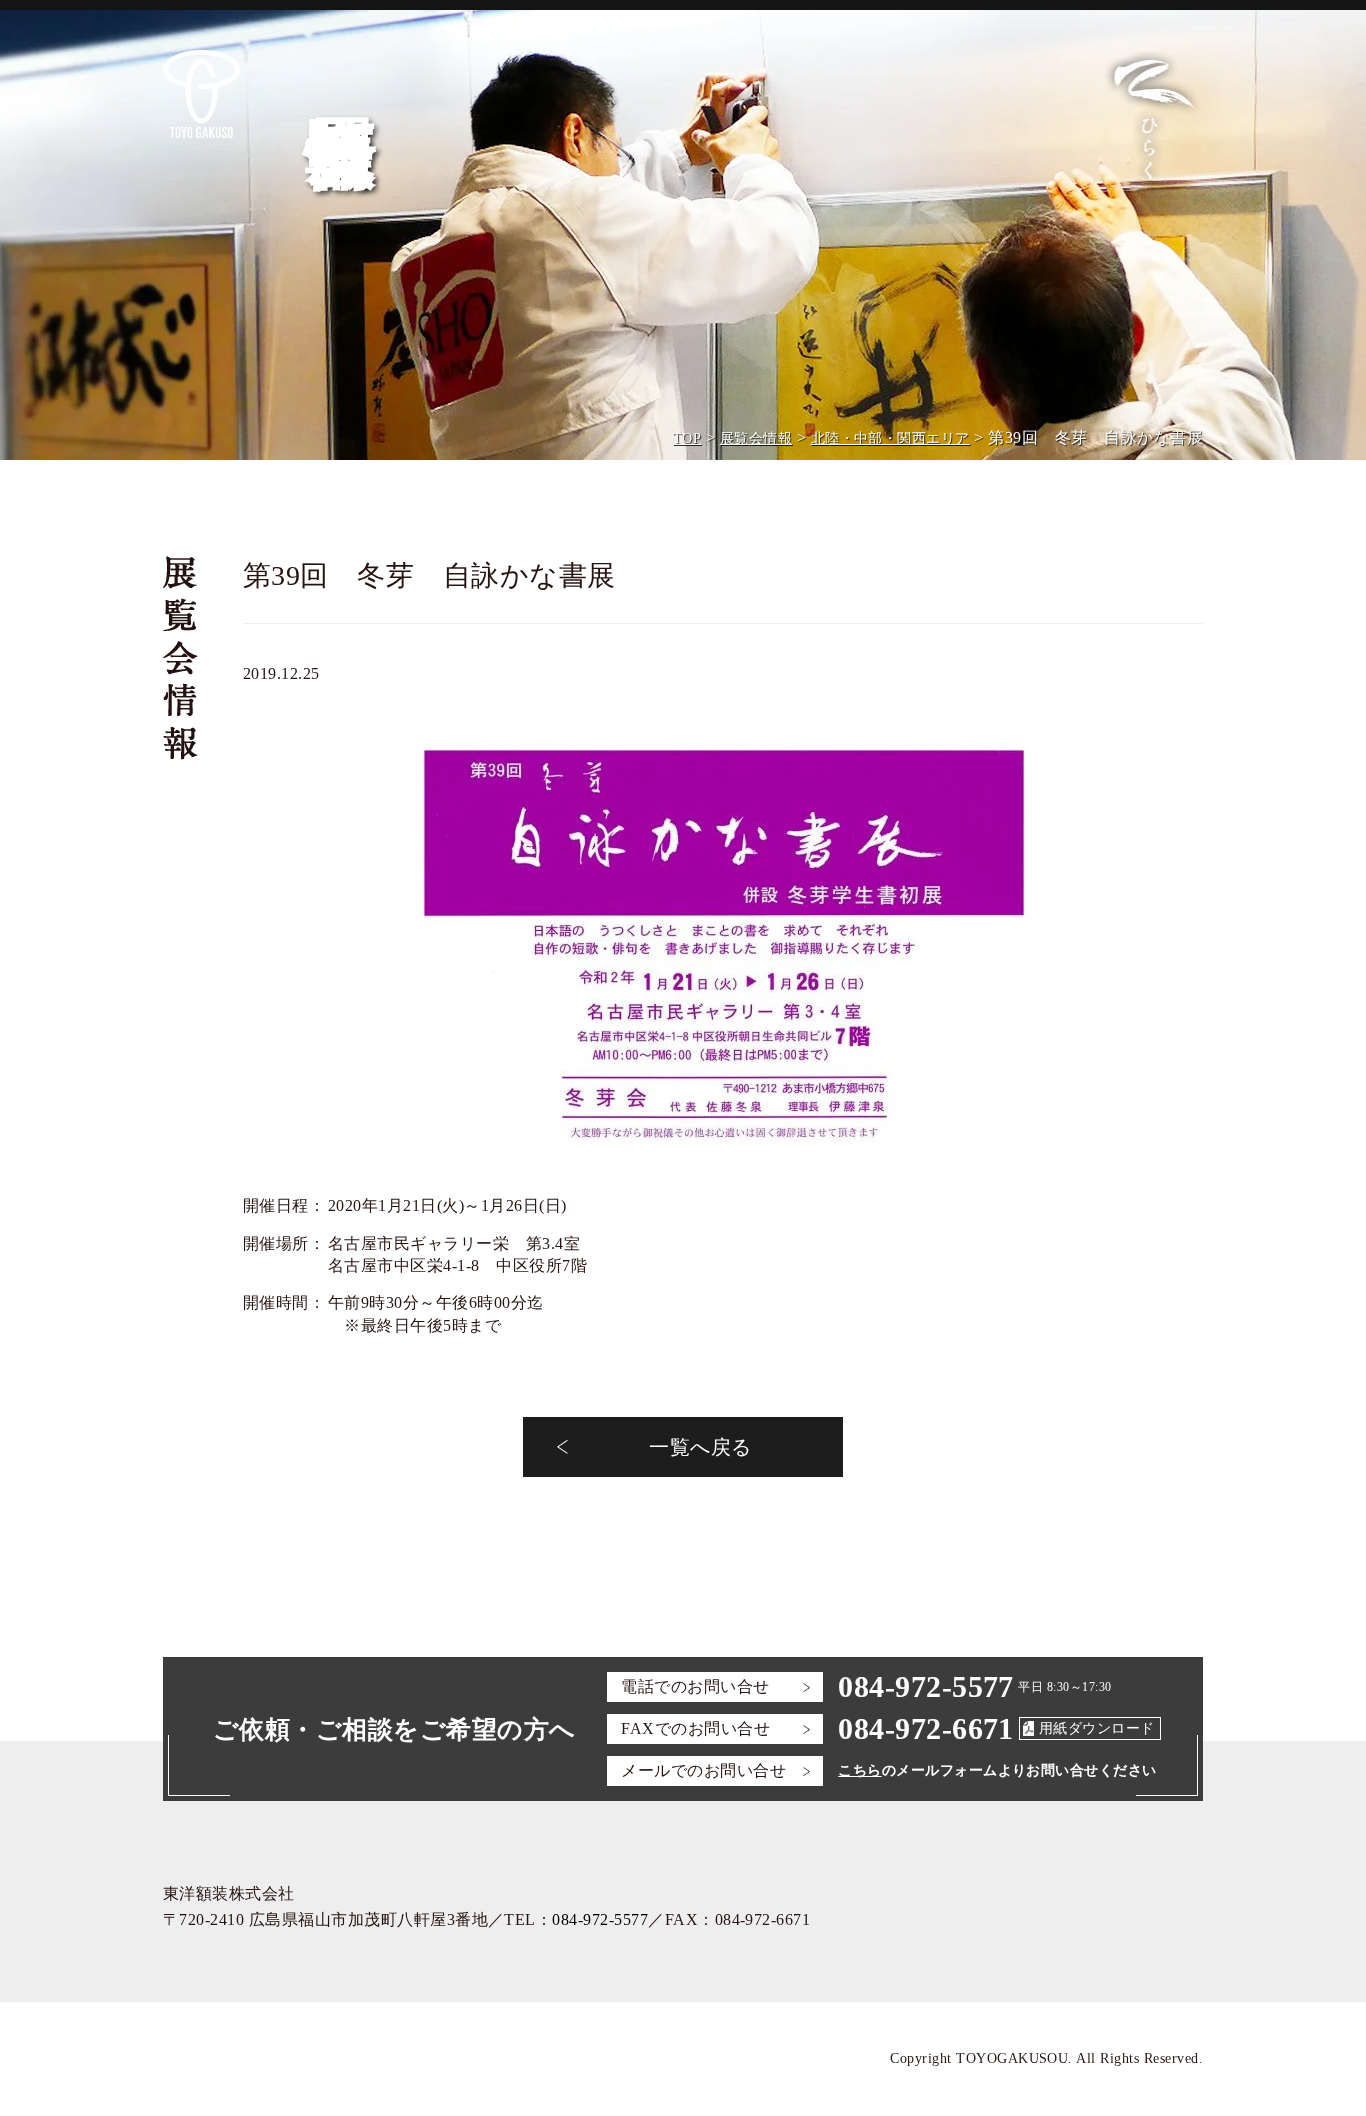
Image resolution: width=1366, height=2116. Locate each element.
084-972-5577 (926, 1686)
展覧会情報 (756, 438)
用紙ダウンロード (1097, 1728)
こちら (859, 1770)
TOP (687, 438)
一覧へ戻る (700, 1447)
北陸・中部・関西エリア (890, 438)
